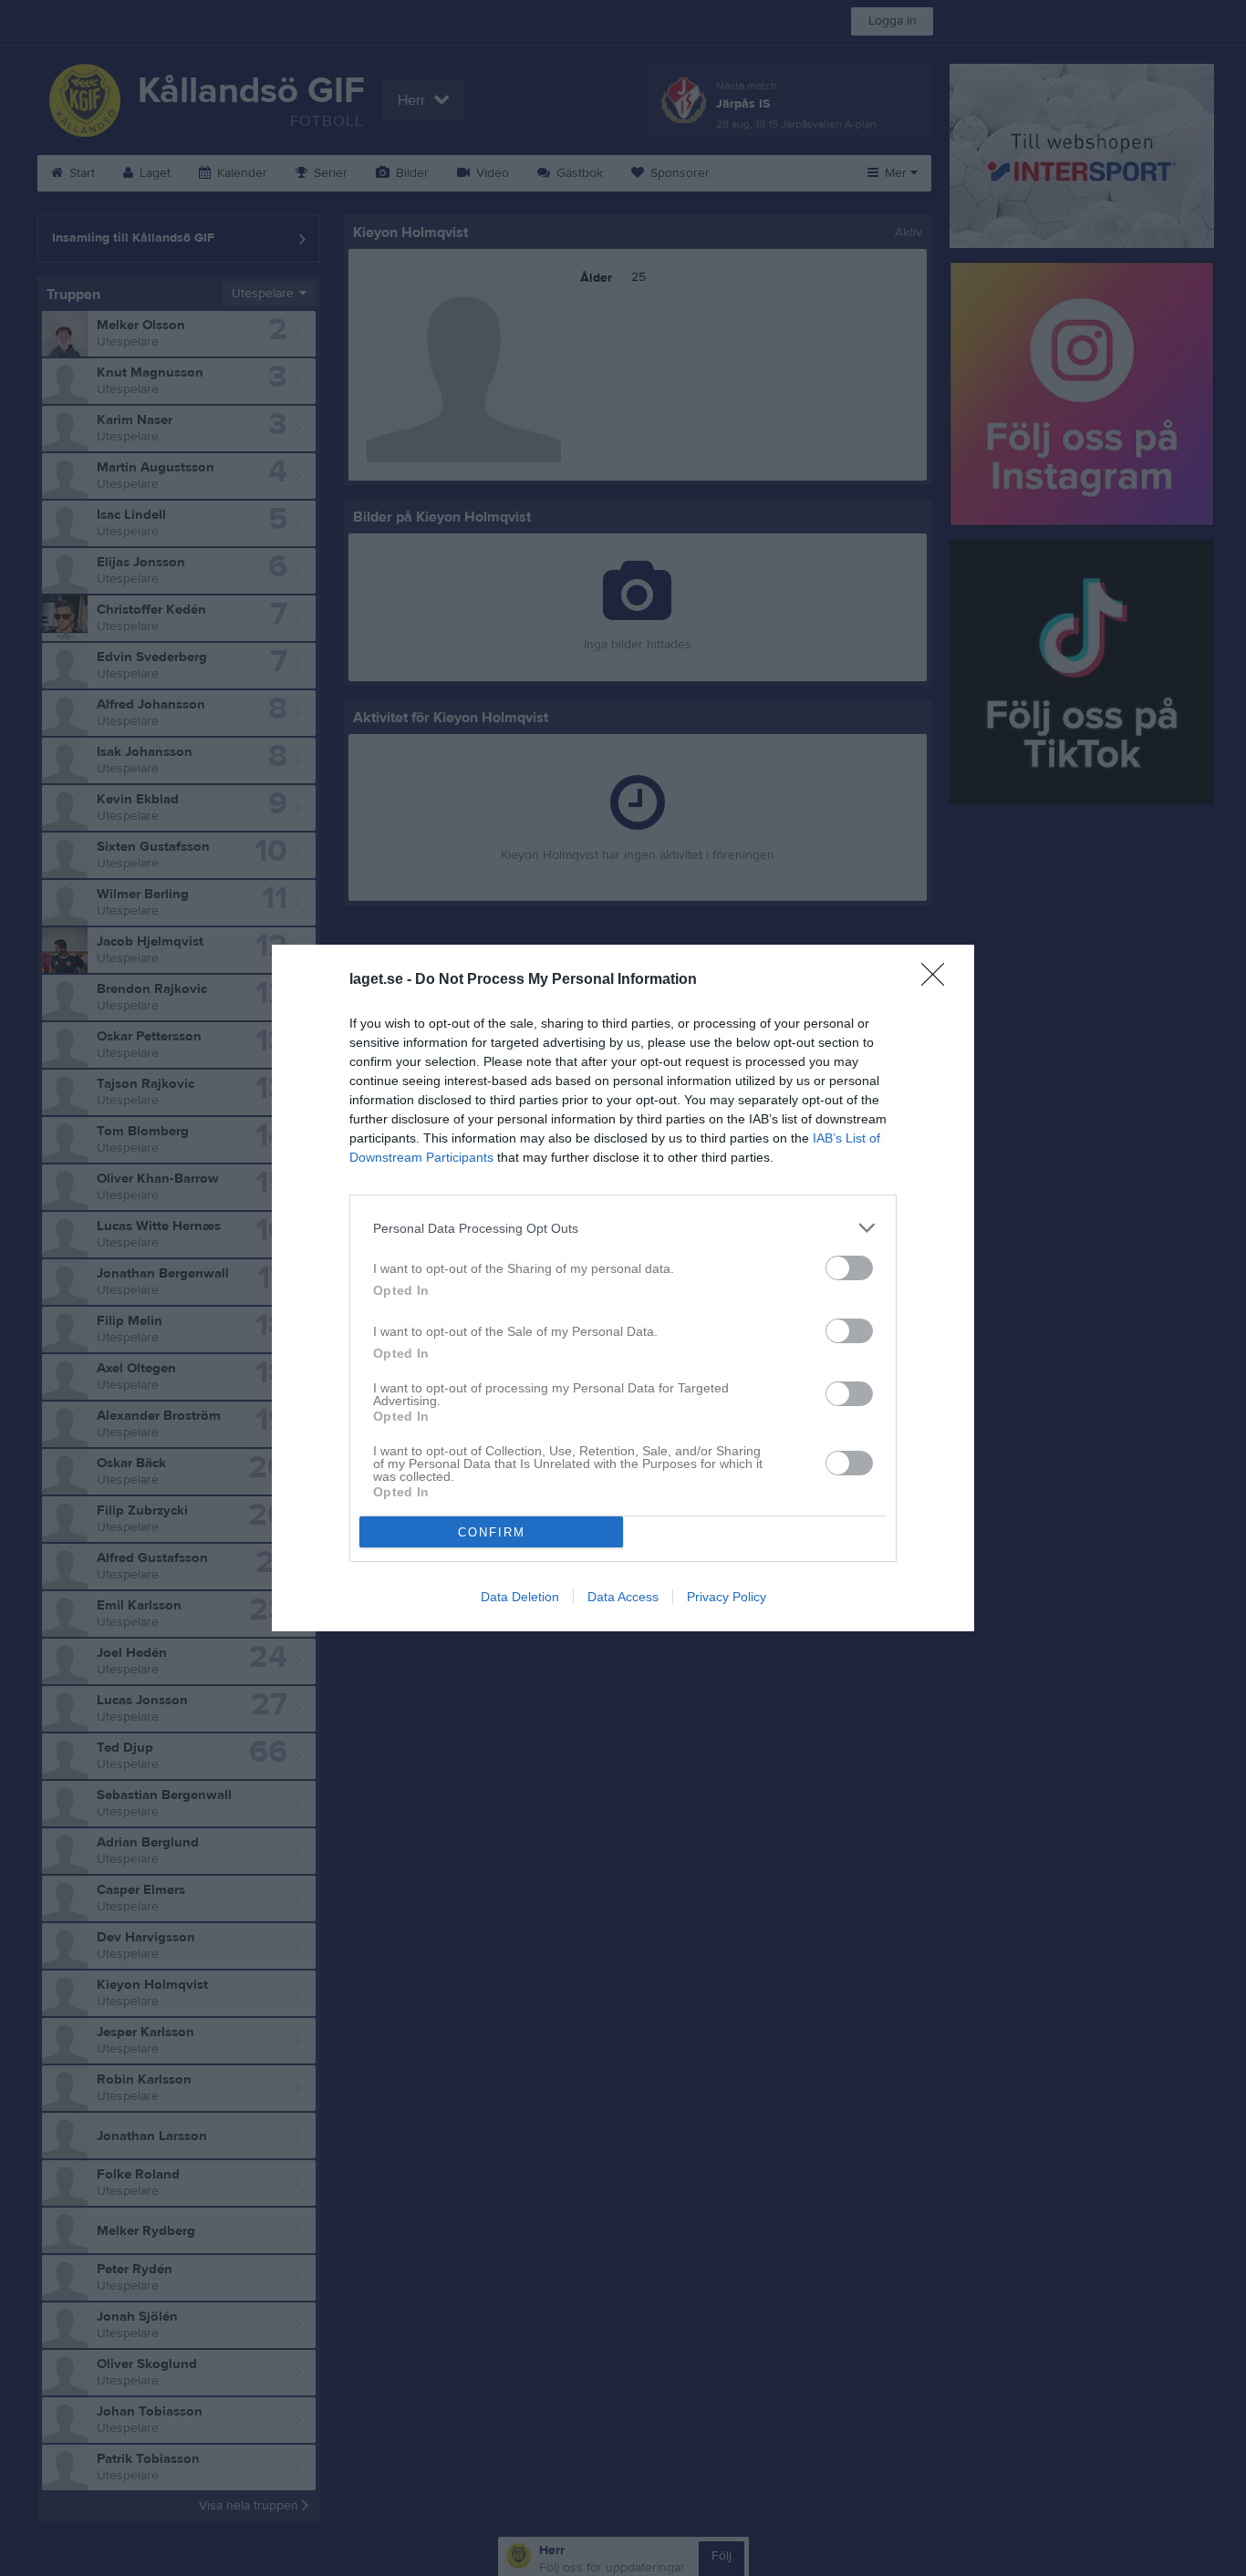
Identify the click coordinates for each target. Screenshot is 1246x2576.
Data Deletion (520, 1597)
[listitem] (623, 1228)
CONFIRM (492, 1532)
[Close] (939, 980)
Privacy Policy (727, 1597)
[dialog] (623, 1288)
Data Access (623, 1597)
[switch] (849, 1268)
